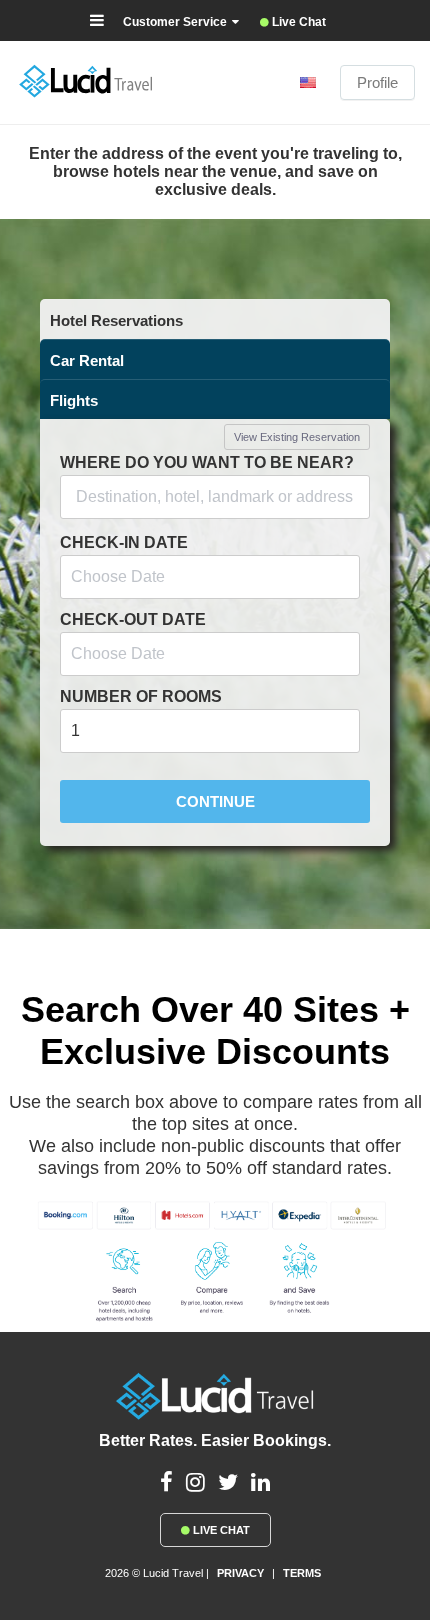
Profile (377, 82)
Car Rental (87, 360)
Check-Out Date (133, 619)
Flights (74, 400)
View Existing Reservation (297, 437)
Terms (302, 1573)
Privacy (240, 1573)
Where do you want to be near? (207, 462)
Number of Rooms (141, 696)
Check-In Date (124, 542)
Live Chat (220, 1530)
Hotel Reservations (116, 320)
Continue (215, 801)
